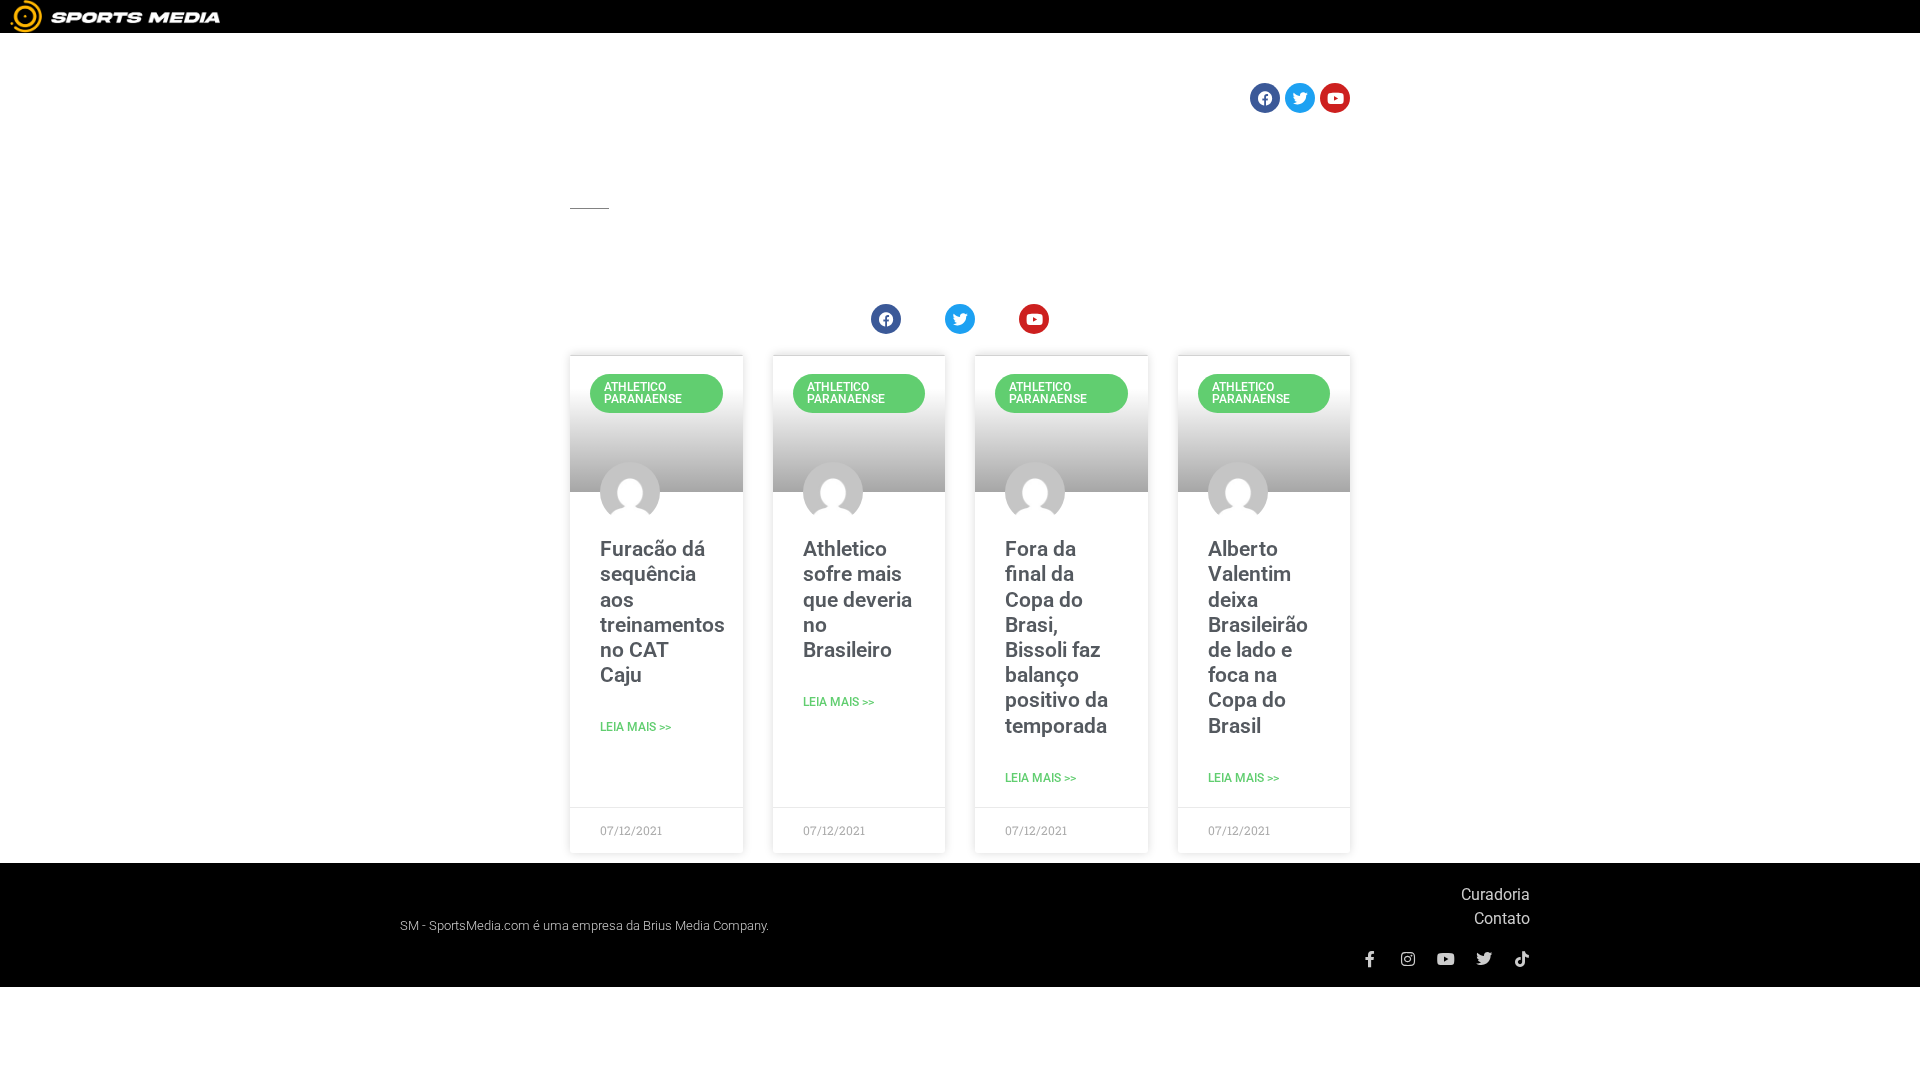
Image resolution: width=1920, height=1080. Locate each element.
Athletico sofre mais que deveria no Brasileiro (857, 599)
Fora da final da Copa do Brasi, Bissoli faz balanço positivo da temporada (1056, 637)
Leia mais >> (635, 727)
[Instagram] (1408, 959)
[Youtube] (1446, 959)
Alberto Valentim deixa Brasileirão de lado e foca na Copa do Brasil (1258, 637)
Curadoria (1495, 894)
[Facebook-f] (1370, 959)
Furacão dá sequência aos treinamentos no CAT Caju (662, 612)
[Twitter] (1484, 959)
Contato (1502, 918)
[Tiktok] (1522, 959)
